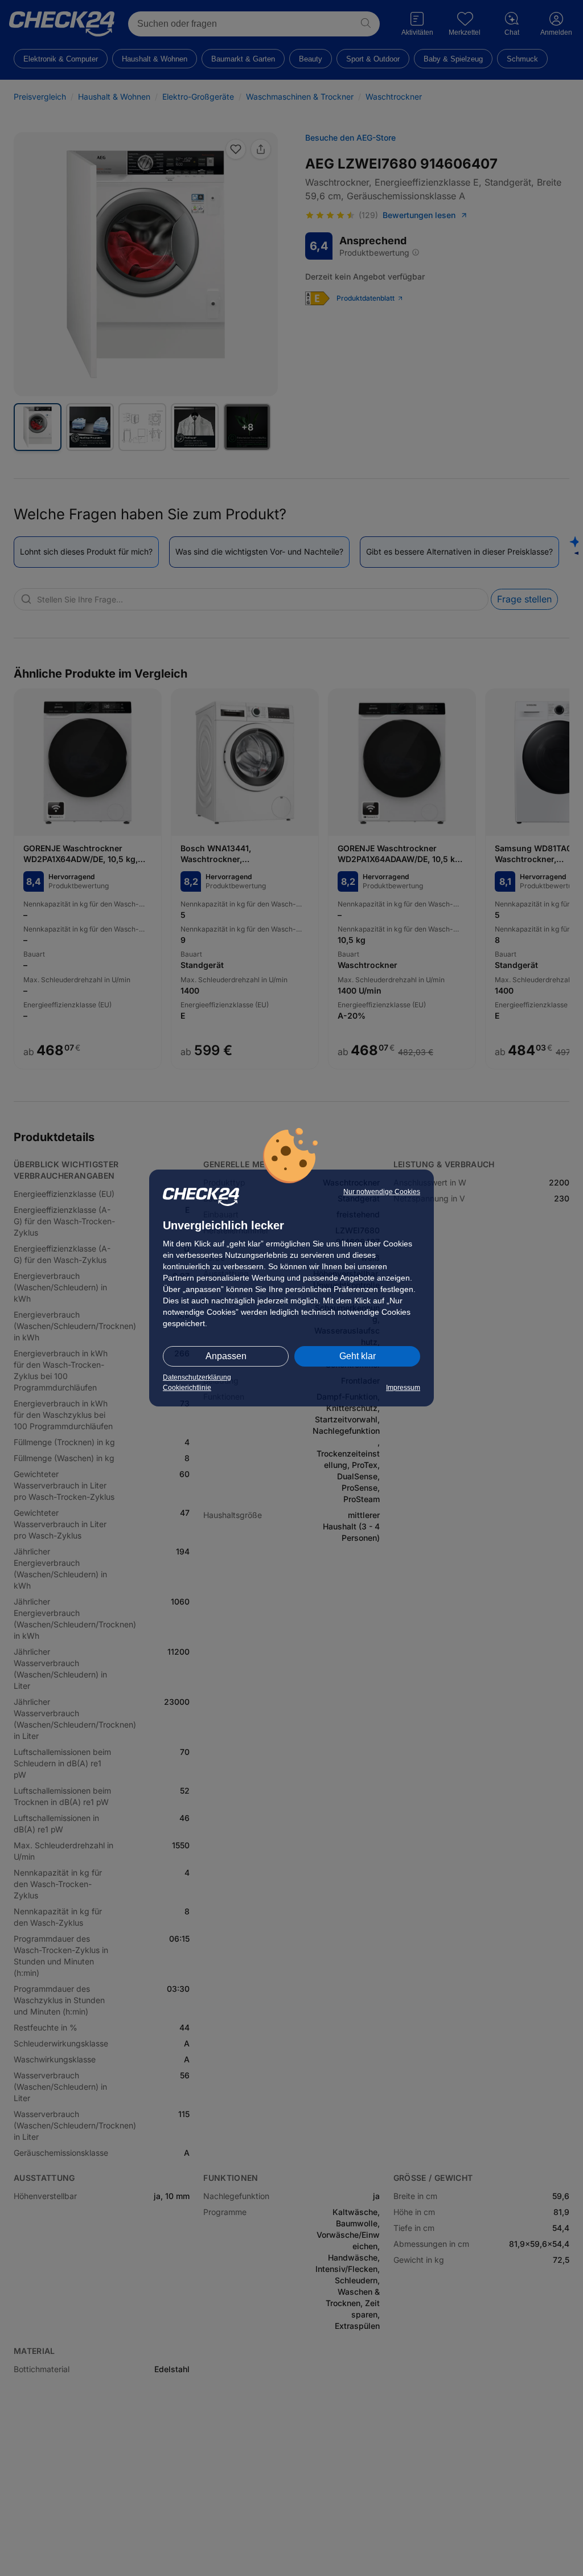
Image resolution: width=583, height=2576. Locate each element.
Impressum (403, 1388)
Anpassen (226, 1356)
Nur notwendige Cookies (382, 1192)
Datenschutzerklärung (197, 1377)
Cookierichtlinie (187, 1388)
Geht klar (358, 1356)
